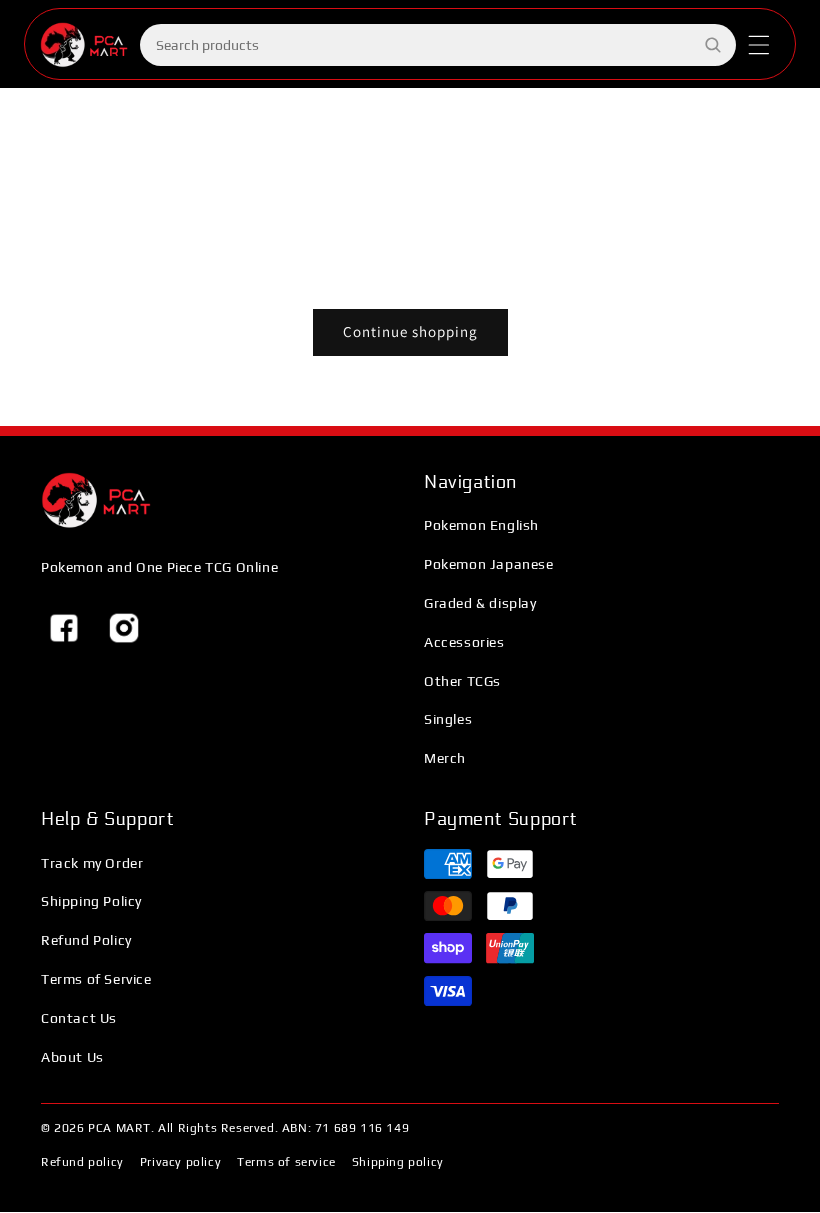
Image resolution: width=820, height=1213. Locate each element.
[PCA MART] (96, 500)
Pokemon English (481, 525)
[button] (759, 45)
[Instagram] (124, 628)
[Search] (713, 45)
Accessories (464, 642)
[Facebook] (64, 628)
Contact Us (79, 1018)
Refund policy (82, 1162)
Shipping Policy (91, 901)
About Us (72, 1057)
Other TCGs (462, 681)
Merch (445, 758)
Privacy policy (180, 1162)
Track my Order (92, 863)
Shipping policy (398, 1162)
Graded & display (480, 603)
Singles (448, 719)
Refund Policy (86, 940)
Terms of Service (96, 979)
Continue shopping (410, 331)
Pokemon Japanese (489, 564)
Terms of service (286, 1162)
